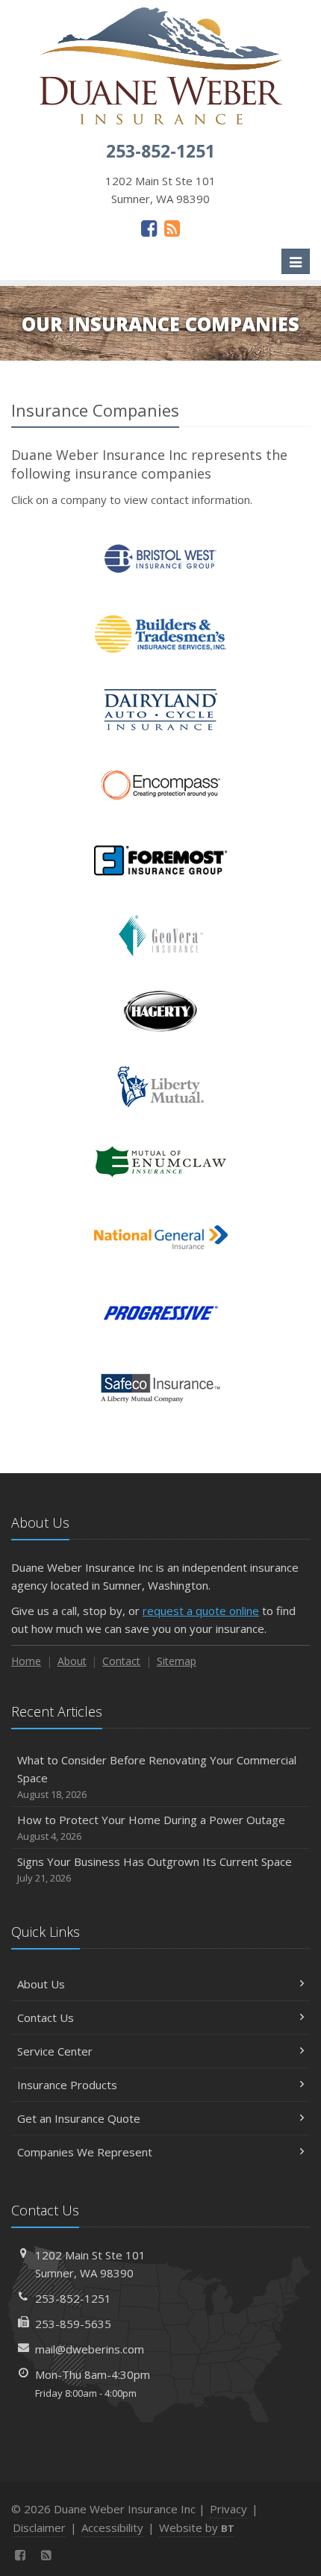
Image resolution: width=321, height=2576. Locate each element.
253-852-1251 (73, 2298)
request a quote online (201, 1611)
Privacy (228, 2509)
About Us (41, 1984)
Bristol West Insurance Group (161, 559)
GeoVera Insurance (161, 936)
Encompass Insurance (161, 785)
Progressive (161, 1313)
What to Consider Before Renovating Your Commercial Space (157, 1777)
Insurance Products (67, 2085)
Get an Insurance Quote (79, 2118)
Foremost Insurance (161, 861)
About (72, 1661)
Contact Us (46, 2017)
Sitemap (177, 1661)
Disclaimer (39, 2527)
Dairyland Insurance (161, 710)
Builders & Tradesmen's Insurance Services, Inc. (161, 634)
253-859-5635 (73, 2324)
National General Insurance (161, 1238)
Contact (121, 1661)
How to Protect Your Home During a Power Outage (151, 1827)
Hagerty (161, 1011)
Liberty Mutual (161, 1087)
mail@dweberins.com (90, 2349)
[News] (172, 228)
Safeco (161, 1388)
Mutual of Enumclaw (161, 1162)
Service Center (55, 2051)
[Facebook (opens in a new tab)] (149, 228)
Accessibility (112, 2527)
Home (26, 1661)
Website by (197, 2527)
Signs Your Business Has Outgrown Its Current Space (155, 1869)
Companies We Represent (85, 2152)
